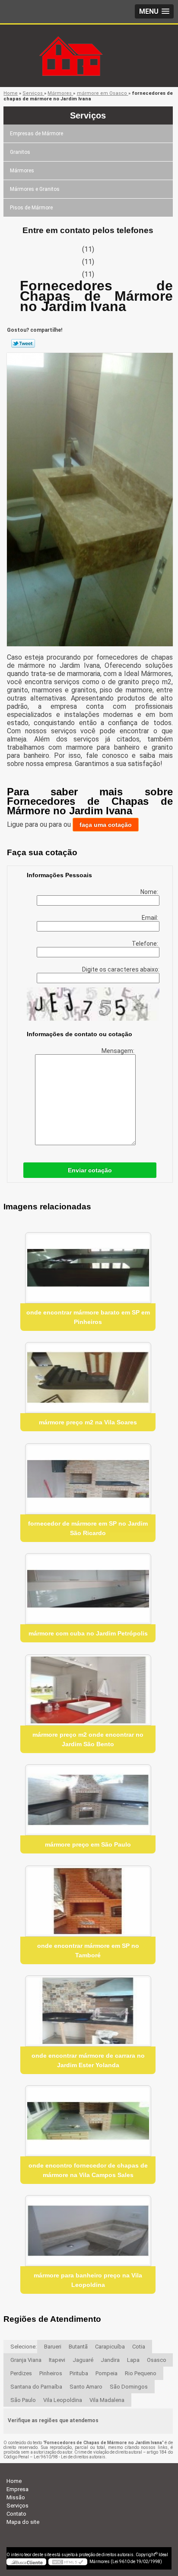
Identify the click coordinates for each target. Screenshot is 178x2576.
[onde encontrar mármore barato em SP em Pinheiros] (88, 1268)
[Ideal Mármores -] (89, 42)
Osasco (157, 2360)
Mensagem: (119, 1051)
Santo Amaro (86, 2387)
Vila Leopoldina (63, 2400)
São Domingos (129, 2387)
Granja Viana (26, 2360)
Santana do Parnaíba (36, 2387)
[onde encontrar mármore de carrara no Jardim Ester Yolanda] (88, 2011)
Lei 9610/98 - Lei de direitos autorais (70, 2457)
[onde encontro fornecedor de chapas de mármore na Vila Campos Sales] (88, 2121)
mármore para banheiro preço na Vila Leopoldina (88, 2280)
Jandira (110, 2360)
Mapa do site (23, 2522)
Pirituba (79, 2373)
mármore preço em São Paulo (88, 1844)
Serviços (88, 115)
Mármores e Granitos (35, 189)
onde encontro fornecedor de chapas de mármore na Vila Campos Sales (88, 2170)
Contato (16, 2514)
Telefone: (146, 944)
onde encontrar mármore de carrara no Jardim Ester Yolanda (88, 2060)
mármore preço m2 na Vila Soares (88, 1422)
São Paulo (23, 2400)
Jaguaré (83, 2360)
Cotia (139, 2347)
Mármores (22, 171)
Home (14, 2481)
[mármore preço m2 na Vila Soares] (88, 1378)
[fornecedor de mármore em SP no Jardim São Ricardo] (88, 1479)
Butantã (78, 2347)
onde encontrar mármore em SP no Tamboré (88, 1950)
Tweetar (23, 343)
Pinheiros (51, 2373)
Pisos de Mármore (31, 208)
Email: (151, 918)
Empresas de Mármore (37, 134)
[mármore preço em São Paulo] (88, 1800)
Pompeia (106, 2373)
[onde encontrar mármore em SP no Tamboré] (88, 1901)
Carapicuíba (110, 2347)
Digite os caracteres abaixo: (121, 969)
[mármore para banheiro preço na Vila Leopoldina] (88, 2231)
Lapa (133, 2360)
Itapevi (57, 2360)
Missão (16, 2497)
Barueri (53, 2347)
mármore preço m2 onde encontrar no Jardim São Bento (88, 1739)
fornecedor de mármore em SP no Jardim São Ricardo (88, 1528)
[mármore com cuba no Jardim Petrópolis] (88, 1589)
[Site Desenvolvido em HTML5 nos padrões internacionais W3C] (68, 2562)
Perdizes (21, 2373)
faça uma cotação (106, 825)
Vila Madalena (107, 2400)
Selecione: (24, 2347)
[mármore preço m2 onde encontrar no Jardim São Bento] (88, 1690)
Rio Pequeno (141, 2373)
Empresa (17, 2489)
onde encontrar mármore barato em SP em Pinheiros (88, 1317)
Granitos (20, 152)
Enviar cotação (90, 1170)
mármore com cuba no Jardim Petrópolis (88, 1633)
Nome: (150, 892)
